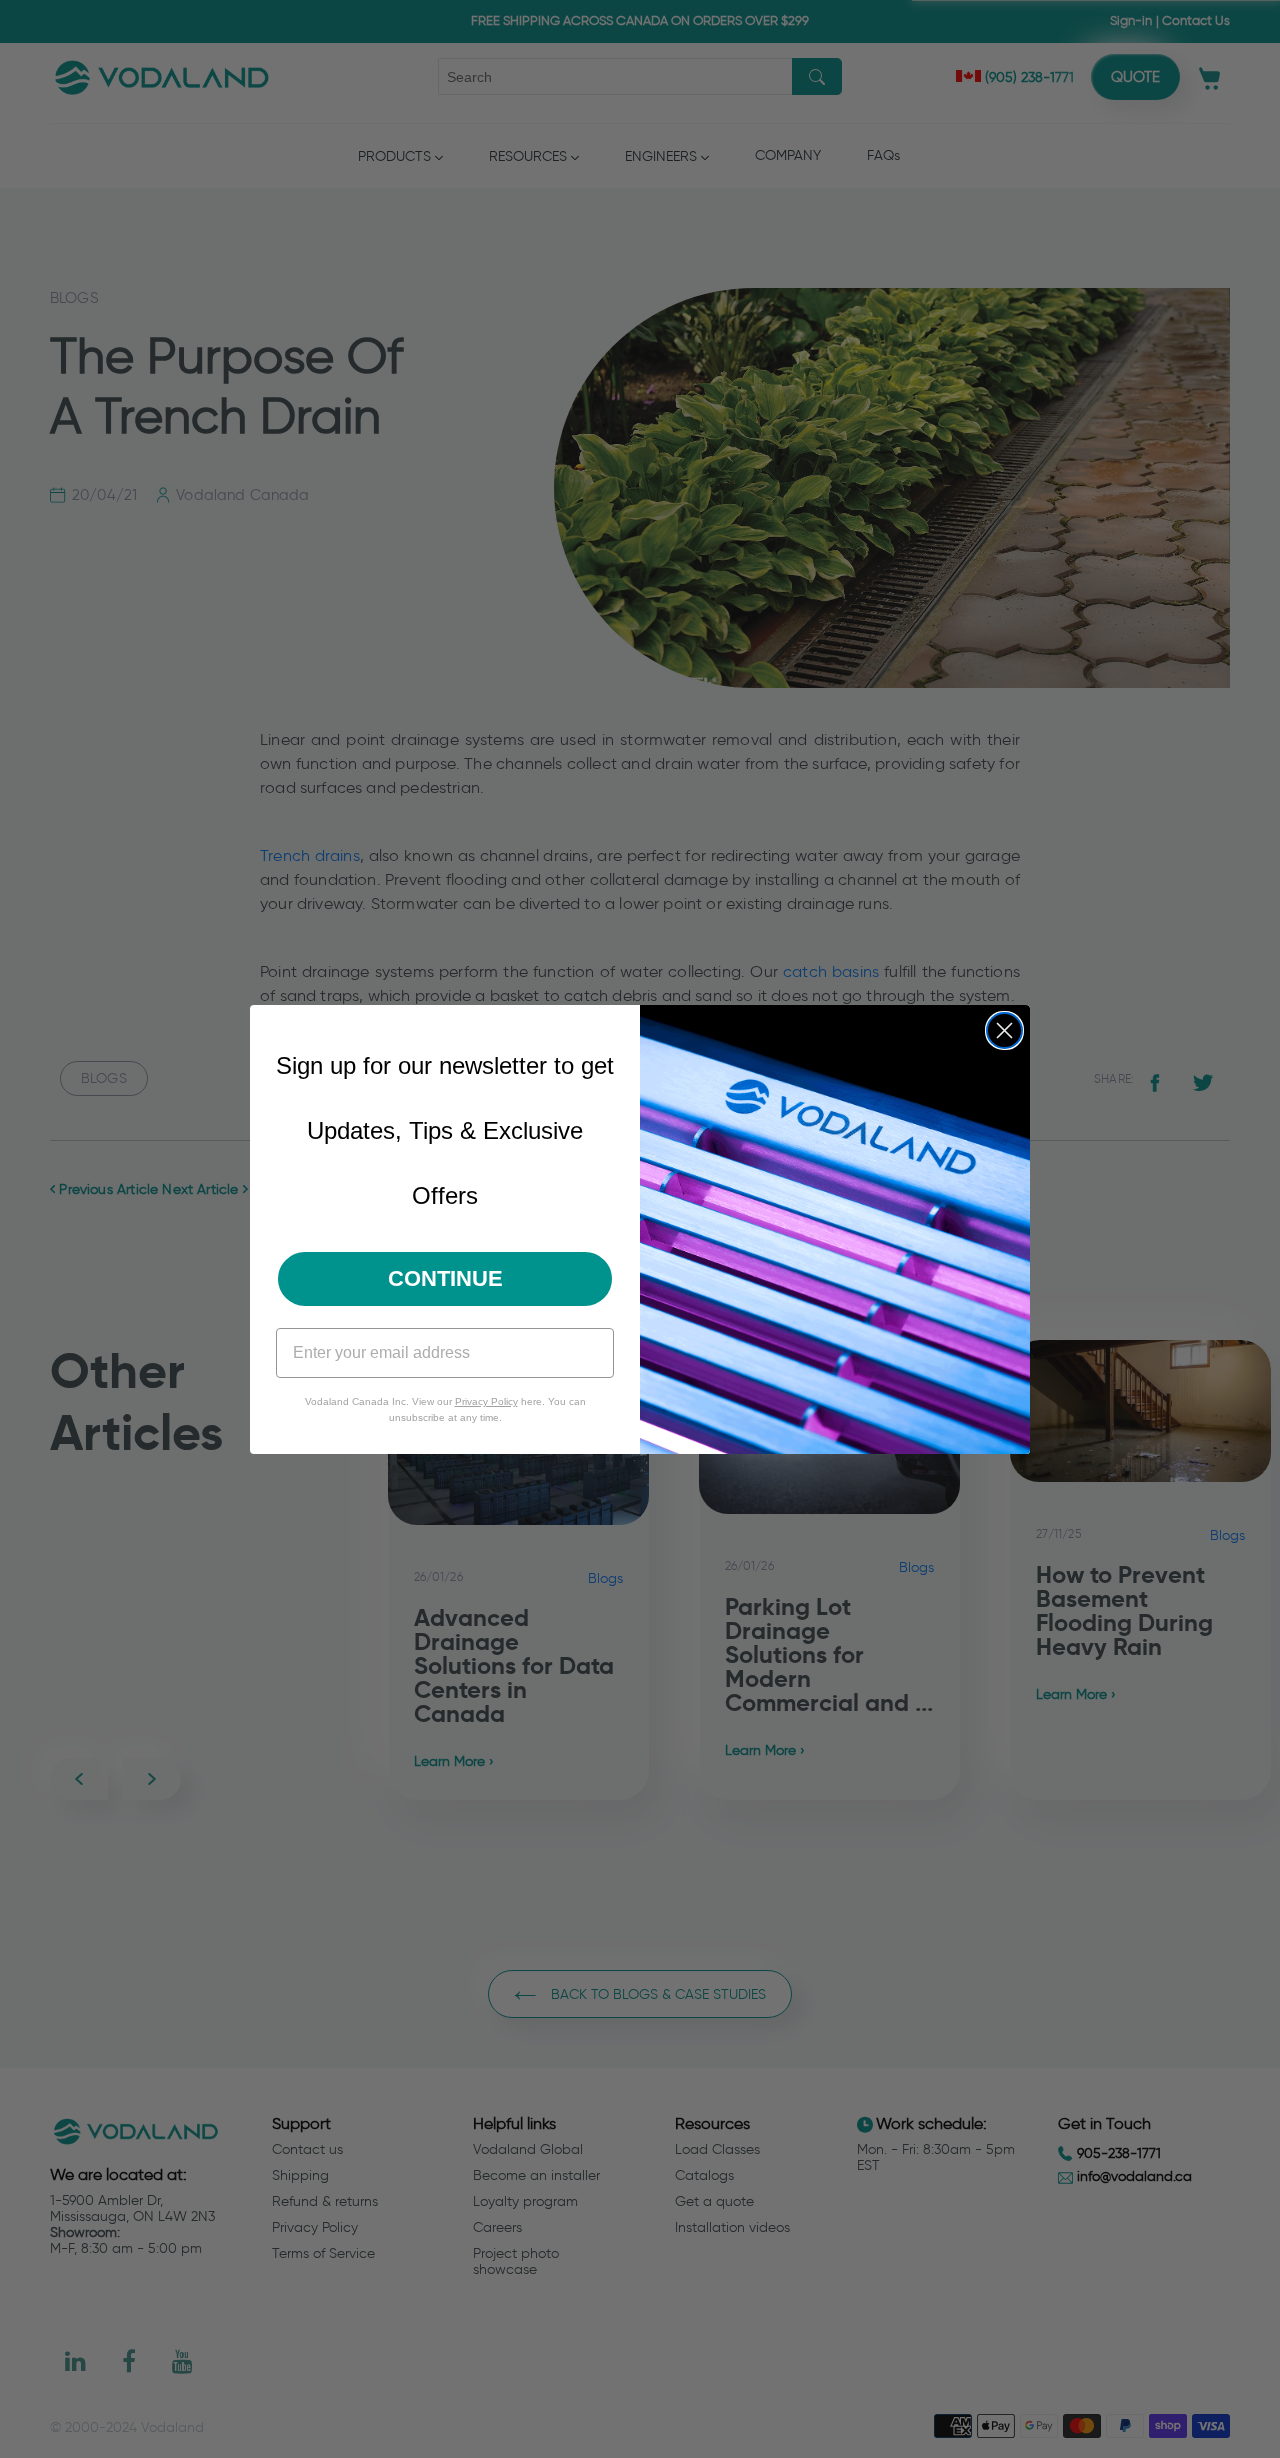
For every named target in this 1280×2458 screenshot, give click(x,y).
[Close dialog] (1004, 1030)
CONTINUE (445, 1278)
